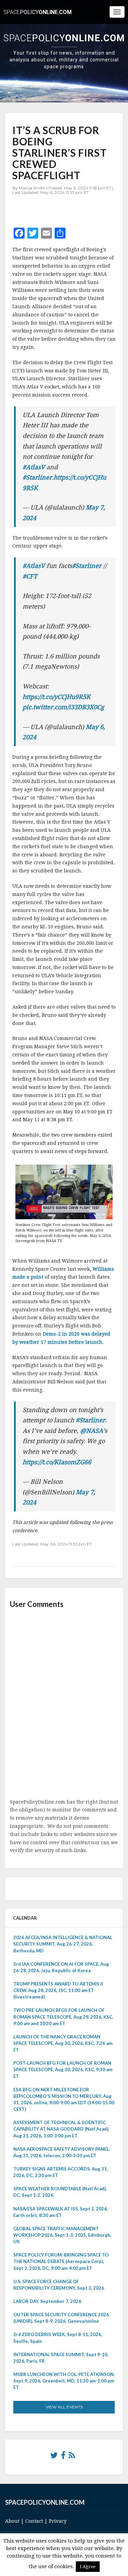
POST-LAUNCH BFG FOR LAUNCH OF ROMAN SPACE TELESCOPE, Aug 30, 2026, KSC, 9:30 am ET (63, 2069)
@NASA (92, 1431)
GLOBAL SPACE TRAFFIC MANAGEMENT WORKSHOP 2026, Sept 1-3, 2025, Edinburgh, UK (62, 2235)
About (12, 2521)
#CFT (30, 576)
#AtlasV (34, 467)
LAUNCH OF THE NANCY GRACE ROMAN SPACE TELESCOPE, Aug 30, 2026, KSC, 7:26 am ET (63, 2043)
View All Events (64, 2407)
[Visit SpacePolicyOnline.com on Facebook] (63, 2457)
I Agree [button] (88, 2567)
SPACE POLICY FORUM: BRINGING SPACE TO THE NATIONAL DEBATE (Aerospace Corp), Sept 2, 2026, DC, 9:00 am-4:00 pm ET (61, 2261)
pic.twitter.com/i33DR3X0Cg (63, 707)
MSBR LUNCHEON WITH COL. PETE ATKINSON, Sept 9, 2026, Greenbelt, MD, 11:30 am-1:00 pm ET (64, 2381)
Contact (34, 2521)
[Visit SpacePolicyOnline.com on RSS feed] (72, 2457)
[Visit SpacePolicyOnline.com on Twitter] (54, 2457)
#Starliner (37, 477)
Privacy (58, 2521)
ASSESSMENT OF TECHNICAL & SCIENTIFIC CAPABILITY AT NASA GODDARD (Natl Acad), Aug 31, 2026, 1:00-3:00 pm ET (61, 2129)
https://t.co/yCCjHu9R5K (56, 697)
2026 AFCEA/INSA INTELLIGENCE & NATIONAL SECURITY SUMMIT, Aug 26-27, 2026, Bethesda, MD (63, 1944)
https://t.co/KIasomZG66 (57, 1462)
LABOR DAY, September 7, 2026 (47, 2301)
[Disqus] (64, 1704)
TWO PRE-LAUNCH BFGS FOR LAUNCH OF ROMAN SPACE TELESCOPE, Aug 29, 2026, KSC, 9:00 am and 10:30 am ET (63, 2017)
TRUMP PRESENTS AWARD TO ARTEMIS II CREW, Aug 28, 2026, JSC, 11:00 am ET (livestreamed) (58, 1990)
